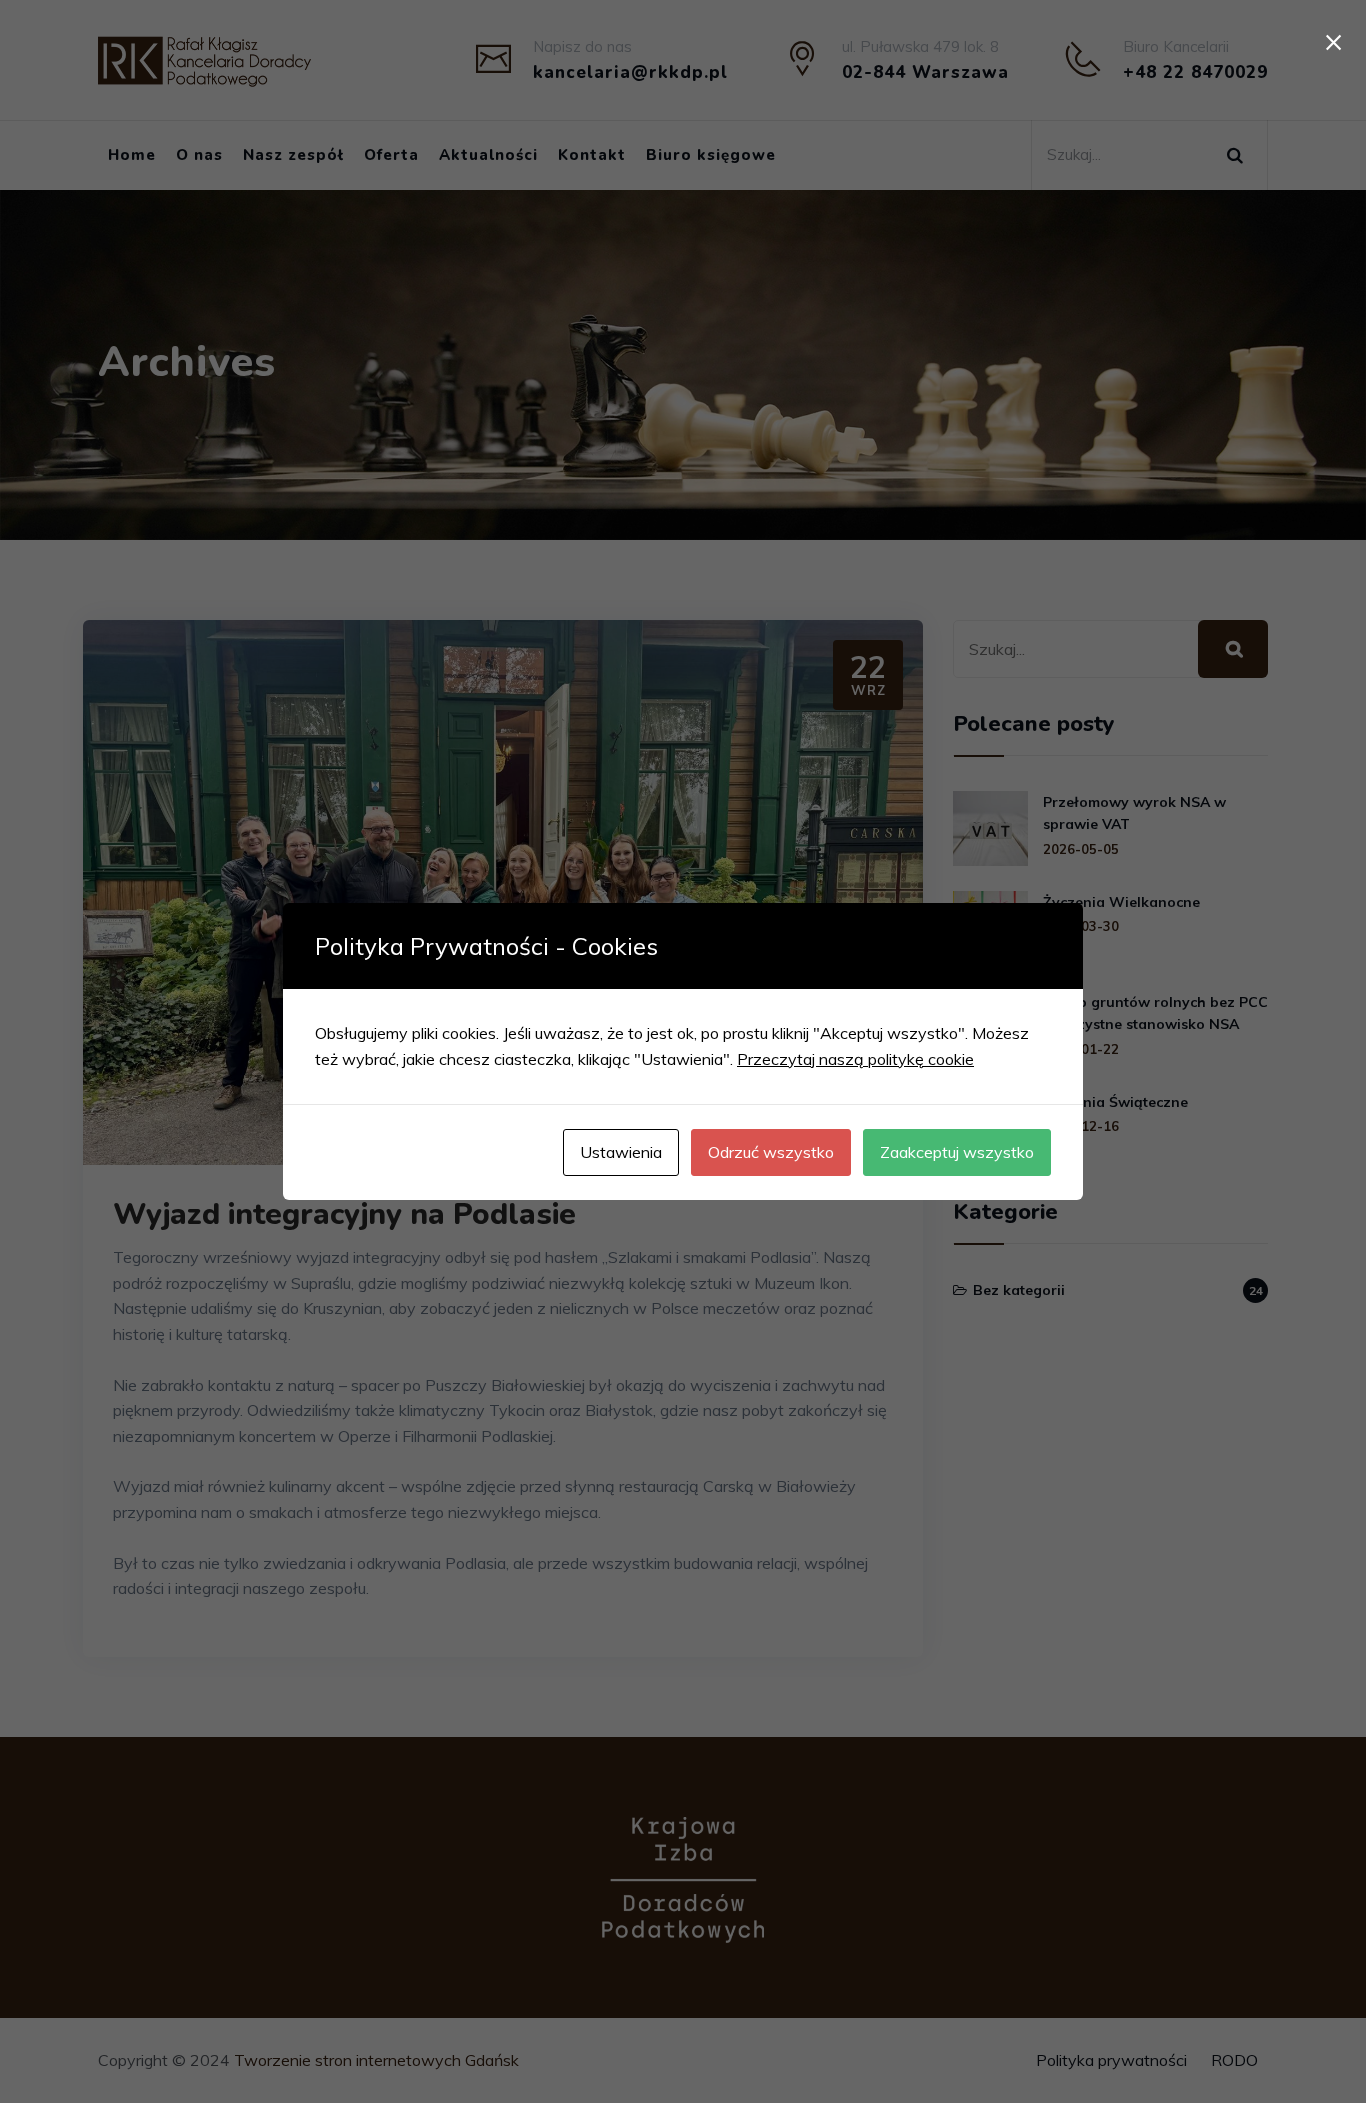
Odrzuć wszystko (771, 1152)
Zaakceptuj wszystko (957, 1152)
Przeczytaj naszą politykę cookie (855, 1059)
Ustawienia (621, 1152)
